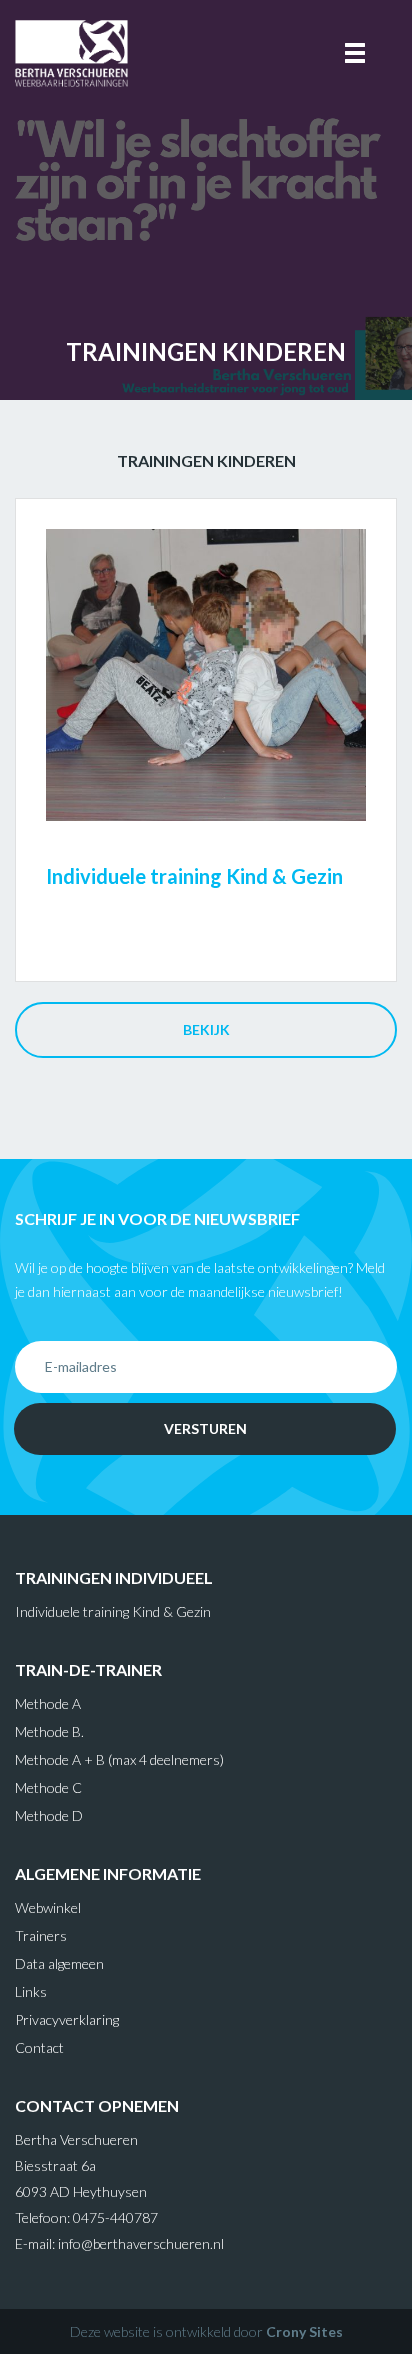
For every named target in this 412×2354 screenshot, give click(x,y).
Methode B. (49, 1731)
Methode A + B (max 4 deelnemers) (119, 1759)
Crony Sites (304, 2331)
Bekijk (206, 1029)
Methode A (48, 1703)
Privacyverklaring (67, 2019)
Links (31, 1991)
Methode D (49, 1815)
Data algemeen (59, 1963)
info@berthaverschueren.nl (141, 2243)
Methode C (48, 1787)
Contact (39, 2047)
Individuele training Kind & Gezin (113, 1611)
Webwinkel (48, 1907)
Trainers (41, 1935)
